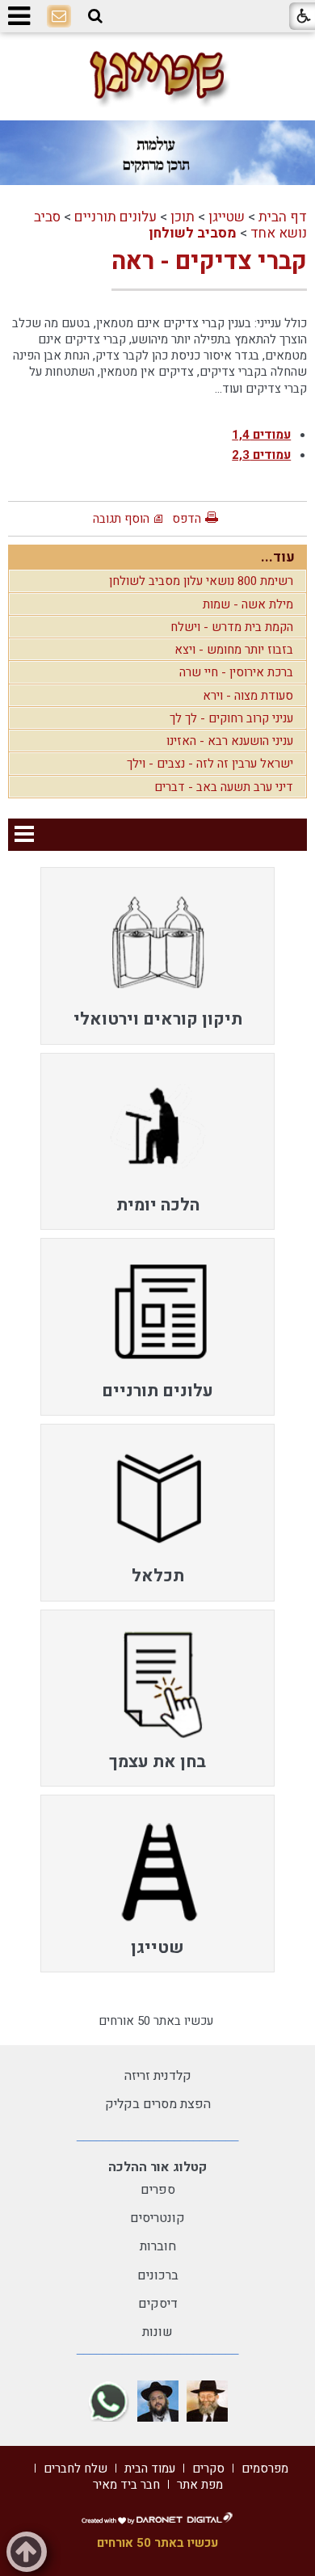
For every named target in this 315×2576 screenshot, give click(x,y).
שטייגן (227, 217)
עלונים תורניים (115, 217)
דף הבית (283, 217)
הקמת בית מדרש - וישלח (232, 627)
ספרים (158, 2190)
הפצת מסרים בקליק (158, 2104)
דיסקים (158, 2304)
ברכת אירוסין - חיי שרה (236, 672)
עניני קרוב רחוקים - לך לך (231, 718)
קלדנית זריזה (158, 2076)
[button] (95, 16)
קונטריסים (157, 2218)
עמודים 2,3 (261, 455)
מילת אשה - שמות (248, 604)
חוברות (158, 2246)
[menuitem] (157, 956)
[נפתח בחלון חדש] (207, 2401)
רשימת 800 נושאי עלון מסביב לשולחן (201, 581)
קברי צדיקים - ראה (209, 262)
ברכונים (158, 2275)
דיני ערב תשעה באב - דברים (224, 787)
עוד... (278, 557)
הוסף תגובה (121, 519)
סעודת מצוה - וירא (248, 696)
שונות (157, 2332)
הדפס (187, 519)
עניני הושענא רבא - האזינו (230, 741)
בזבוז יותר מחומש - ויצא (234, 650)
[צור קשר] (59, 17)
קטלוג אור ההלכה (157, 2167)
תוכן (183, 217)
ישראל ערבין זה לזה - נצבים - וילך (210, 764)
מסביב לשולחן (193, 233)
